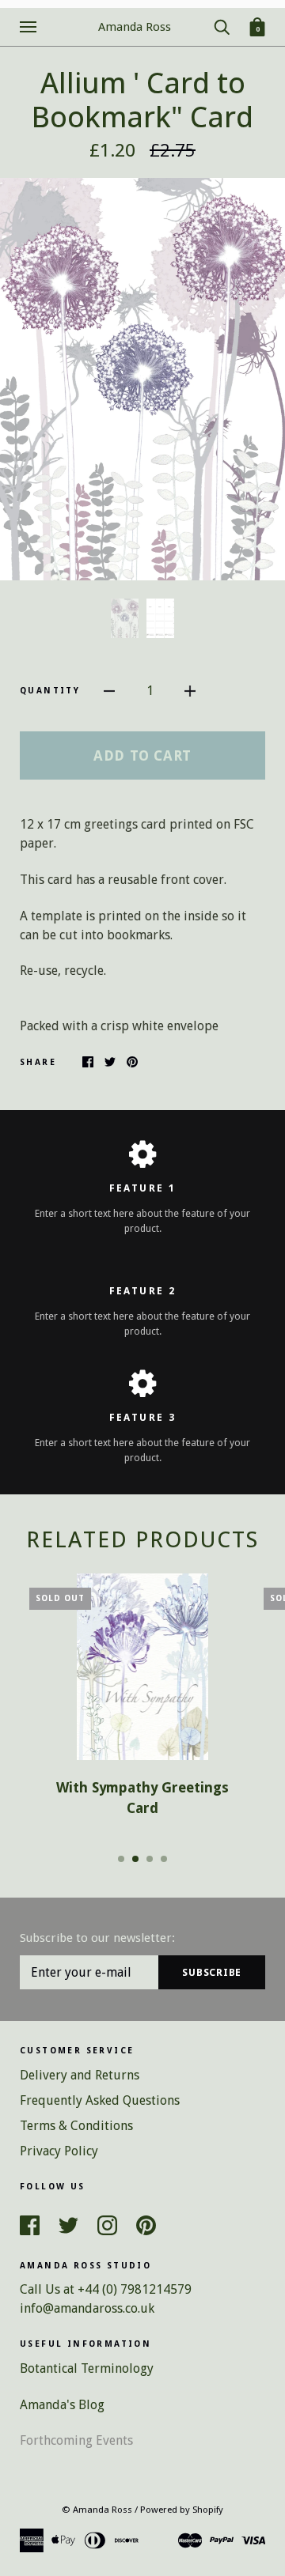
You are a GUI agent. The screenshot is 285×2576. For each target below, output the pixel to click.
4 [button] (164, 1859)
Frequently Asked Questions (100, 2100)
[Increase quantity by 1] (190, 691)
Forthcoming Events (76, 2440)
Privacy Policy (59, 2151)
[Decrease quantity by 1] (109, 691)
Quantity (50, 691)
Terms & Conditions (76, 2126)
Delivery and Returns (80, 2075)
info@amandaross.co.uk (87, 2308)
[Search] (222, 26)
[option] (142, 379)
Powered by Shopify (182, 2510)
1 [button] (121, 1859)
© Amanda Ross (97, 2510)
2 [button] (135, 1859)
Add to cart (142, 755)
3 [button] (150, 1859)
